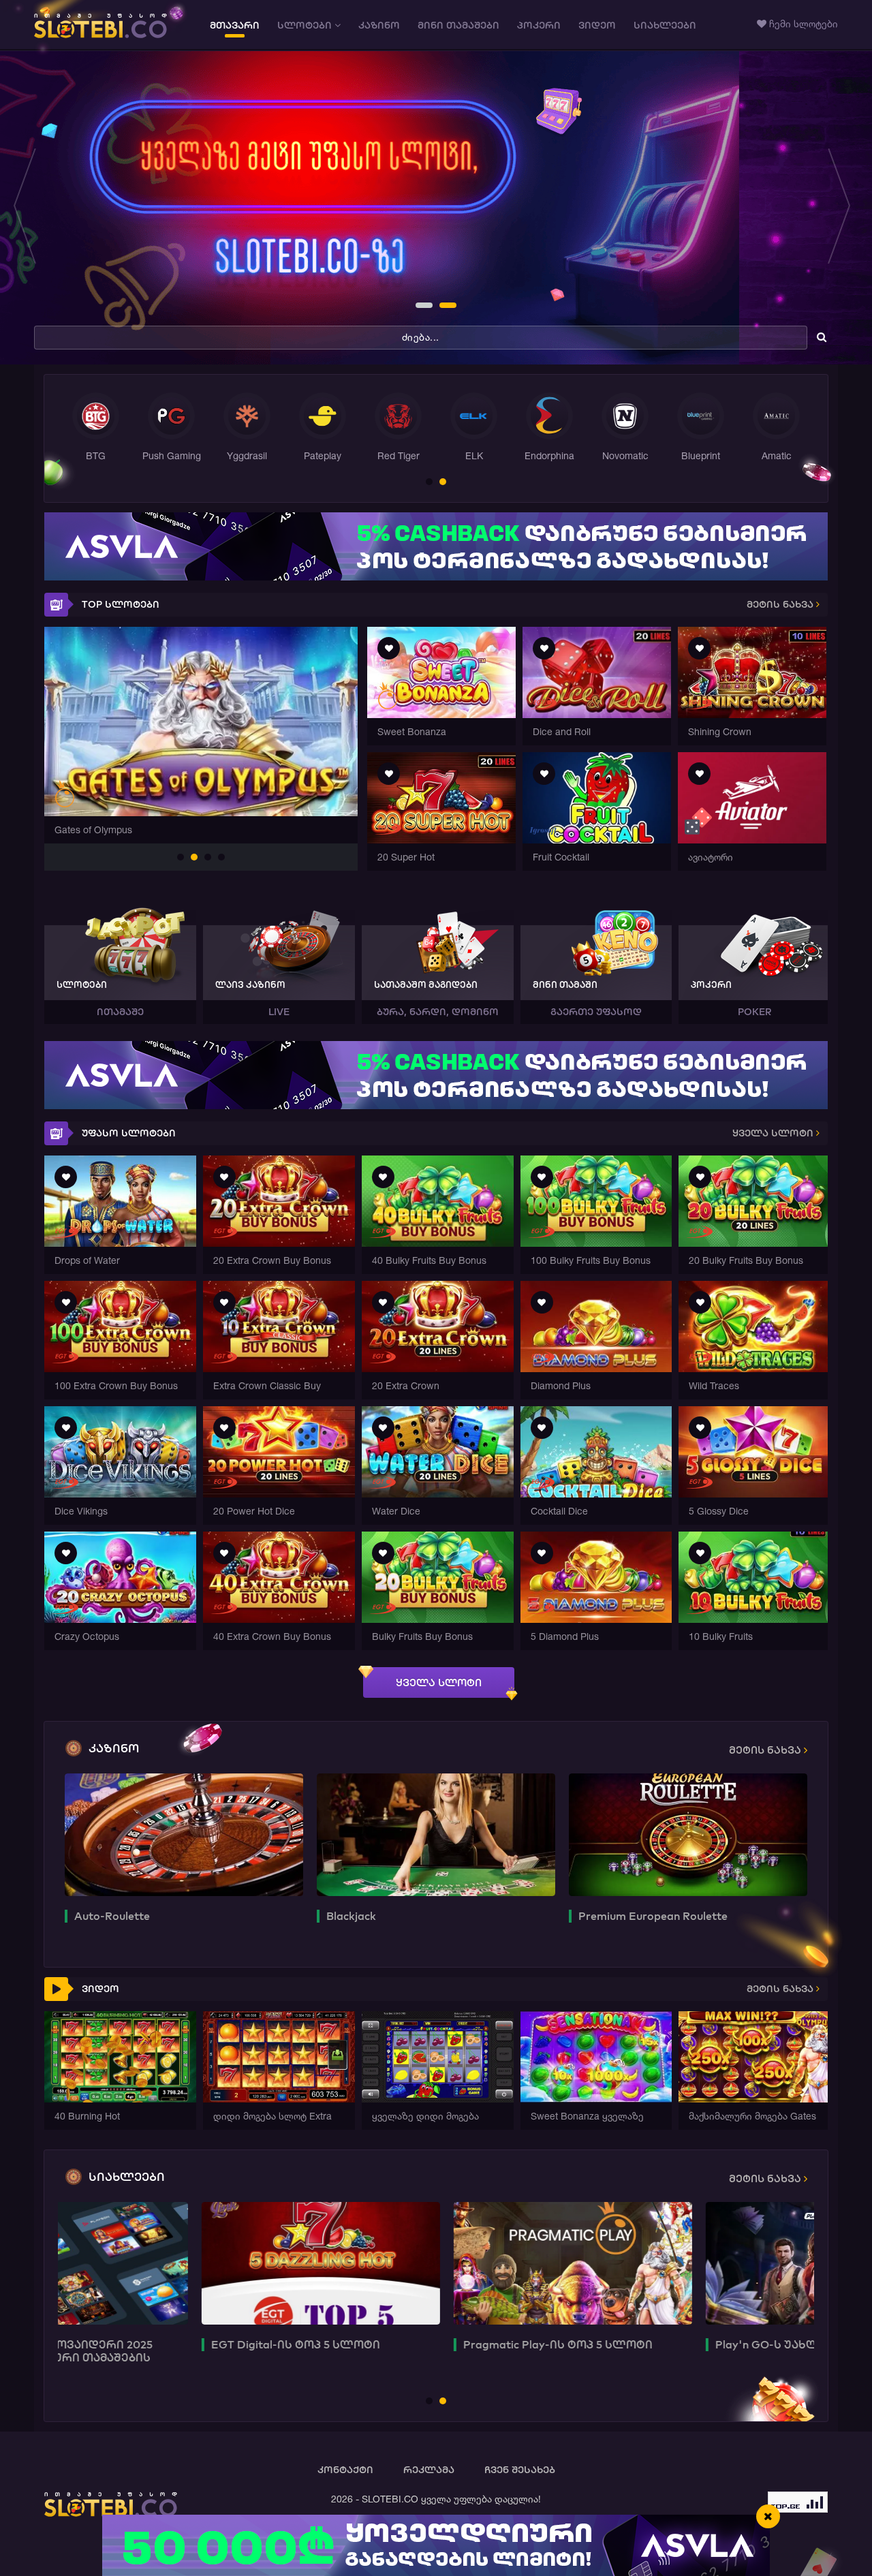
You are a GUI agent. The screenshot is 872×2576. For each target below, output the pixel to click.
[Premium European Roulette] (688, 1835)
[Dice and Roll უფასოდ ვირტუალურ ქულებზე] (597, 714)
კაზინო (379, 25)
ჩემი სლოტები (802, 24)
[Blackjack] (436, 1835)
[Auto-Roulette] (184, 1835)
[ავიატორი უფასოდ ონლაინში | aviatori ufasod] (752, 840)
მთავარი (235, 25)
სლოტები (306, 25)
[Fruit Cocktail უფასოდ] (597, 840)
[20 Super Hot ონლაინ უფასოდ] (441, 840)
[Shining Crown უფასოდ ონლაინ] (752, 714)
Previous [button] (29, 208)
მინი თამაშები (458, 25)
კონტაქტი (345, 2470)
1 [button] (420, 307)
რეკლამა (429, 2470)
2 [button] (443, 307)
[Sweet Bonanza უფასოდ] (441, 714)
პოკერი (539, 25)
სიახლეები (665, 25)
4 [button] (222, 858)
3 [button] (208, 858)
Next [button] (843, 208)
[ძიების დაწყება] (822, 337)
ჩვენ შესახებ (520, 2470)
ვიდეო (597, 25)
